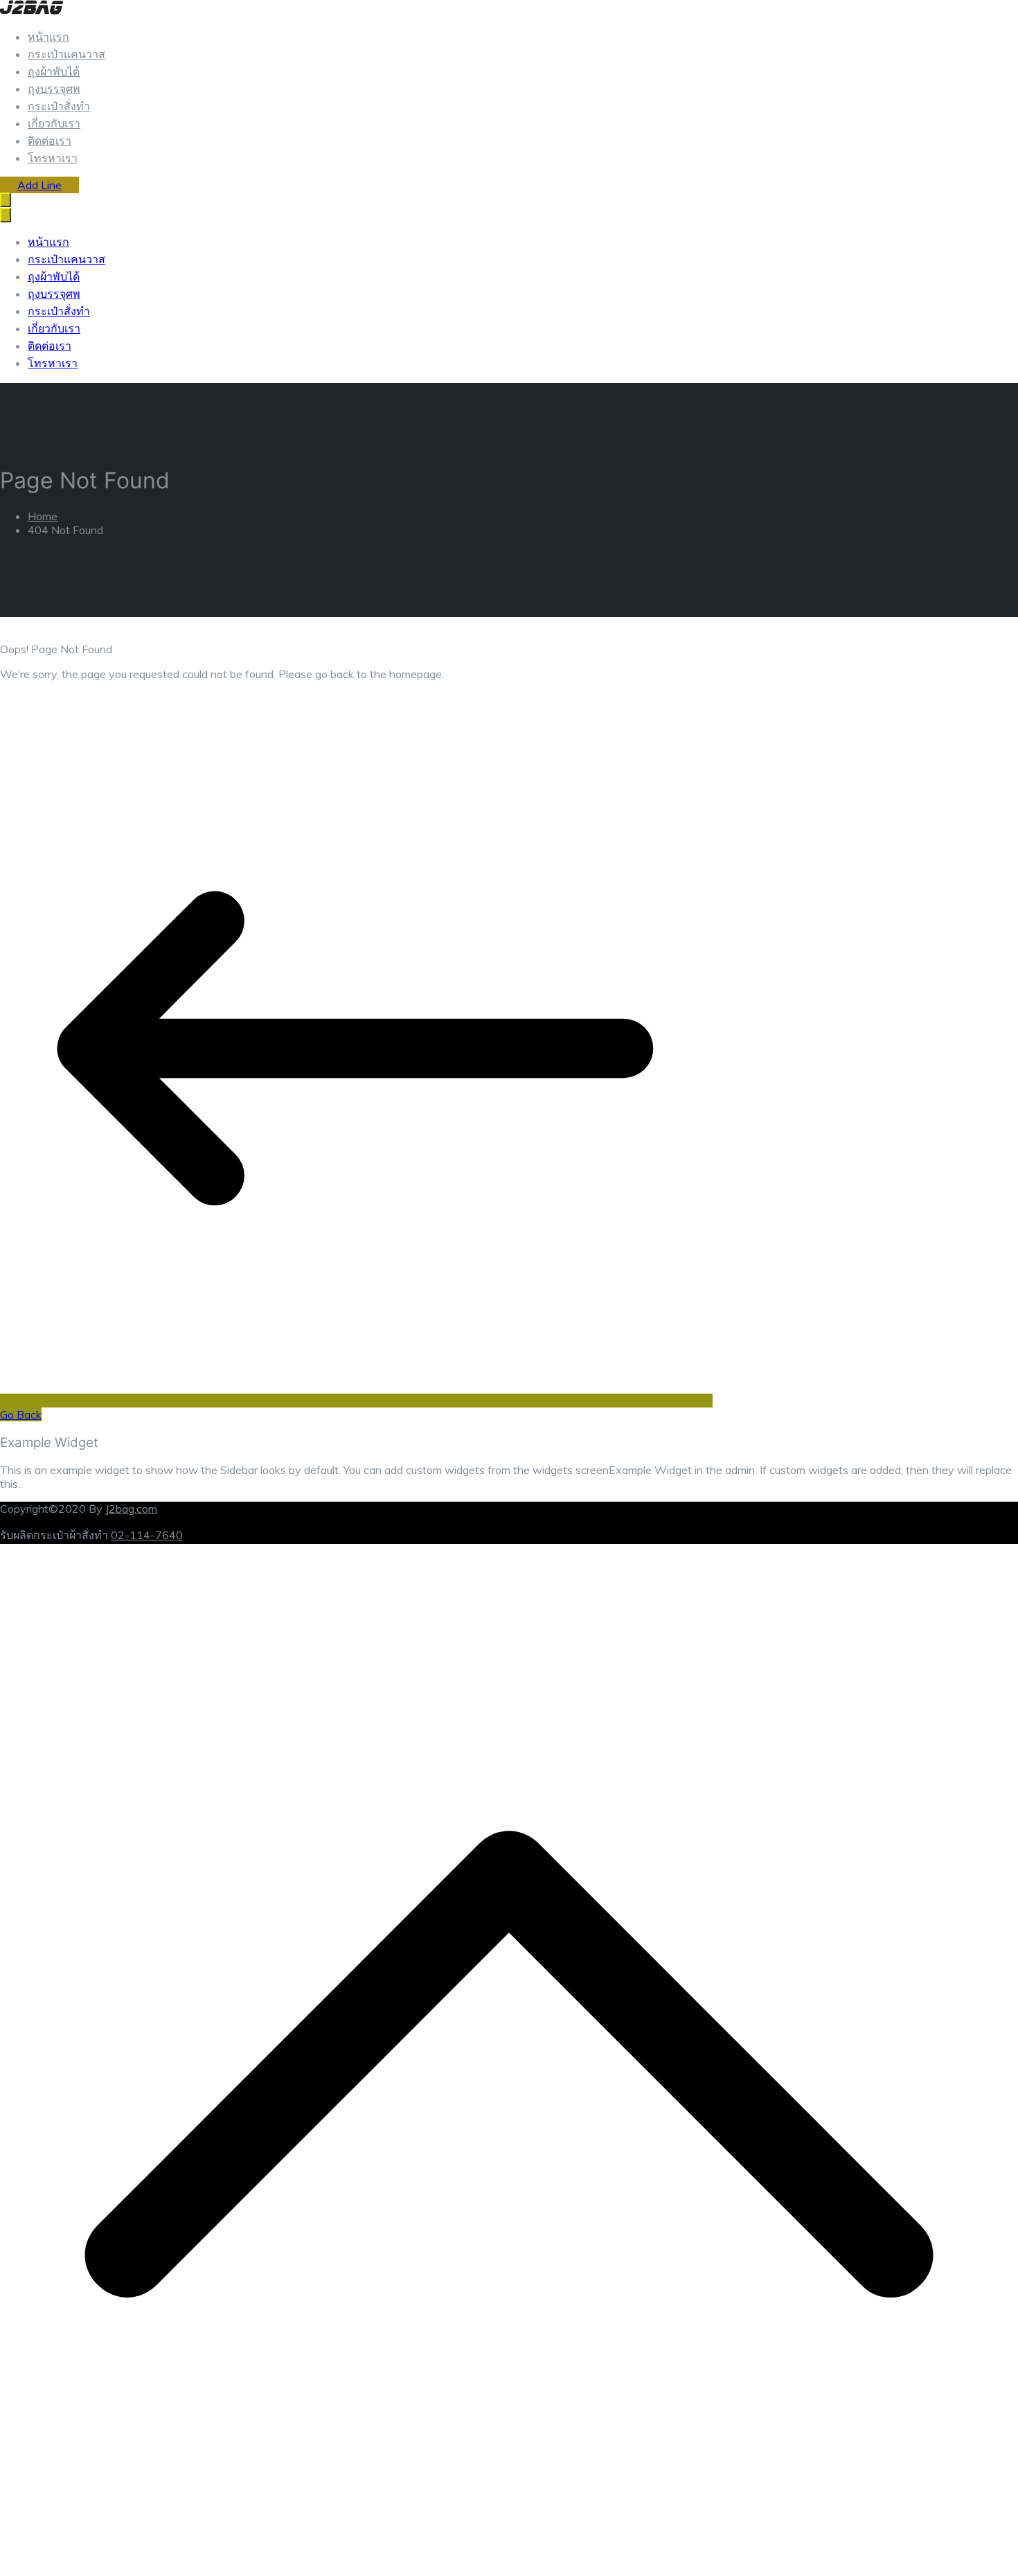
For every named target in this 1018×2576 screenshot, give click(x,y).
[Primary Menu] (6, 200)
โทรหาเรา (53, 158)
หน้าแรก (48, 37)
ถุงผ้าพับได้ (54, 71)
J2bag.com (131, 1509)
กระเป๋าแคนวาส (66, 54)
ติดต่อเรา (50, 141)
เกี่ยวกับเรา (54, 123)
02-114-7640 (147, 1535)
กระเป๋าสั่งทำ (59, 106)
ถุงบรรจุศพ (54, 89)
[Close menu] (6, 215)
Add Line (39, 185)
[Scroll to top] (509, 2569)
